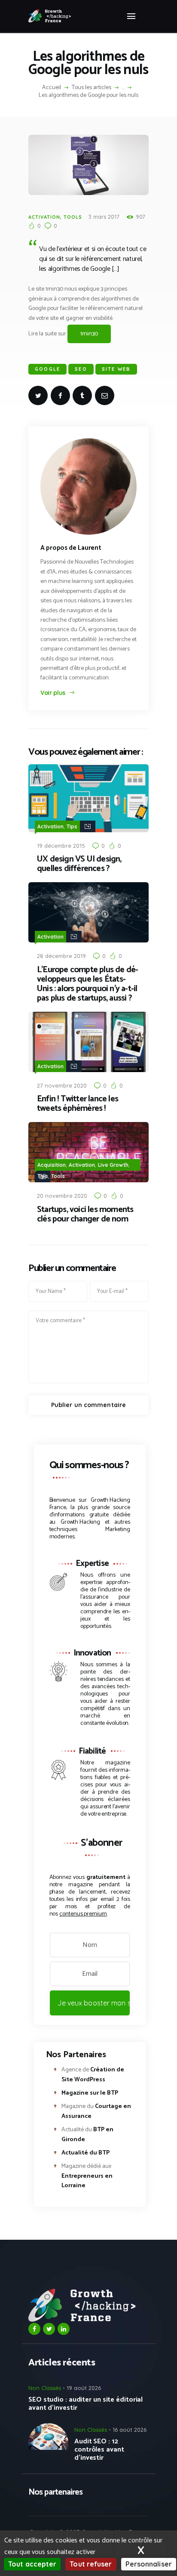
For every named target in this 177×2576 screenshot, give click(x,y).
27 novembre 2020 (62, 1085)
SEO (81, 369)
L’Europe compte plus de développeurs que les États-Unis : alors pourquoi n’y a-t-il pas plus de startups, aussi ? (88, 984)
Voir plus (53, 693)
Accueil (52, 88)
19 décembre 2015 (61, 846)
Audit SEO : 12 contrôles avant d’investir (99, 2450)
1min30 (89, 334)
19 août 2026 (84, 2388)
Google (47, 369)
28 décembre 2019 (61, 956)
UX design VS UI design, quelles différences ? (79, 864)
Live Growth (113, 1165)
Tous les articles (92, 88)
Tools (73, 217)
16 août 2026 (130, 2430)
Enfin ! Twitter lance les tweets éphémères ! (78, 1104)
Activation (44, 217)
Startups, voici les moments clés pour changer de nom (85, 1215)
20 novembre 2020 (62, 1196)
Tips (72, 826)
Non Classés (45, 2388)
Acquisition (52, 1165)
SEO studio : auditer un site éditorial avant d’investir (85, 2404)
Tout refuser (91, 2564)
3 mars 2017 (104, 217)
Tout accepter (32, 2564)
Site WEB (116, 369)
